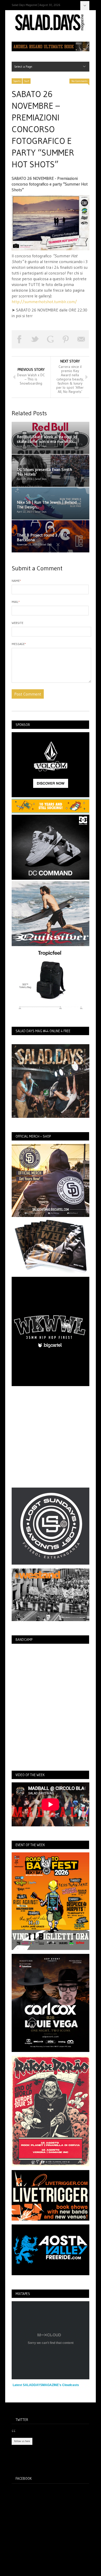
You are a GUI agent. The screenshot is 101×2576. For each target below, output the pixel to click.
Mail (16, 602)
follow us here (22, 2441)
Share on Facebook (19, 339)
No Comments (79, 81)
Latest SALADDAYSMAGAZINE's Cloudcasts (46, 2385)
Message (19, 644)
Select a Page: (85, 6)
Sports (17, 81)
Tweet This (35, 339)
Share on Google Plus (50, 339)
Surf (27, 81)
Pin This (66, 339)
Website (17, 623)
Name (16, 581)
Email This (81, 339)
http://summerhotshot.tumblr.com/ (44, 302)
